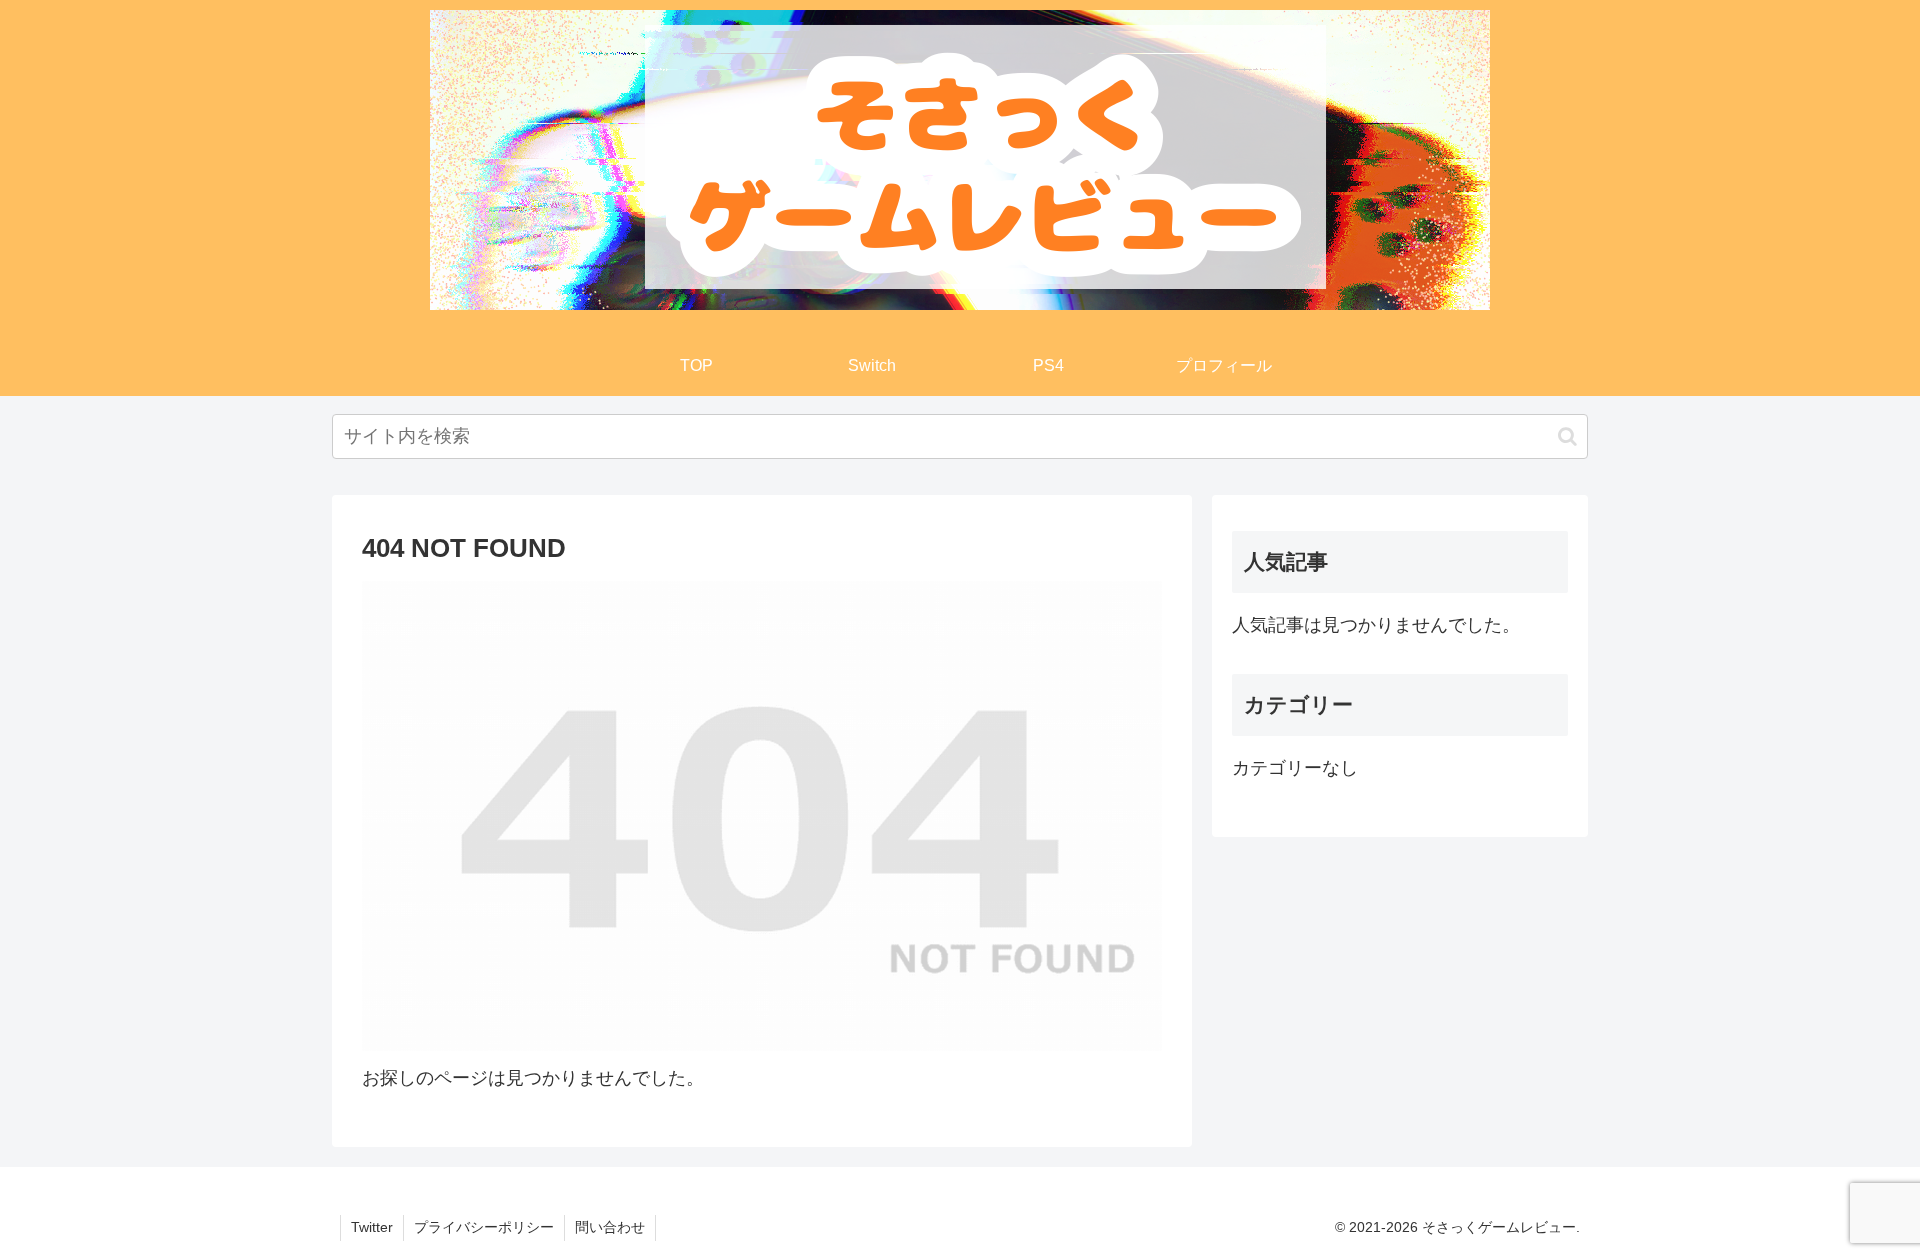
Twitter (372, 1227)
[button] (1567, 436)
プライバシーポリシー (484, 1227)
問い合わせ (610, 1227)
